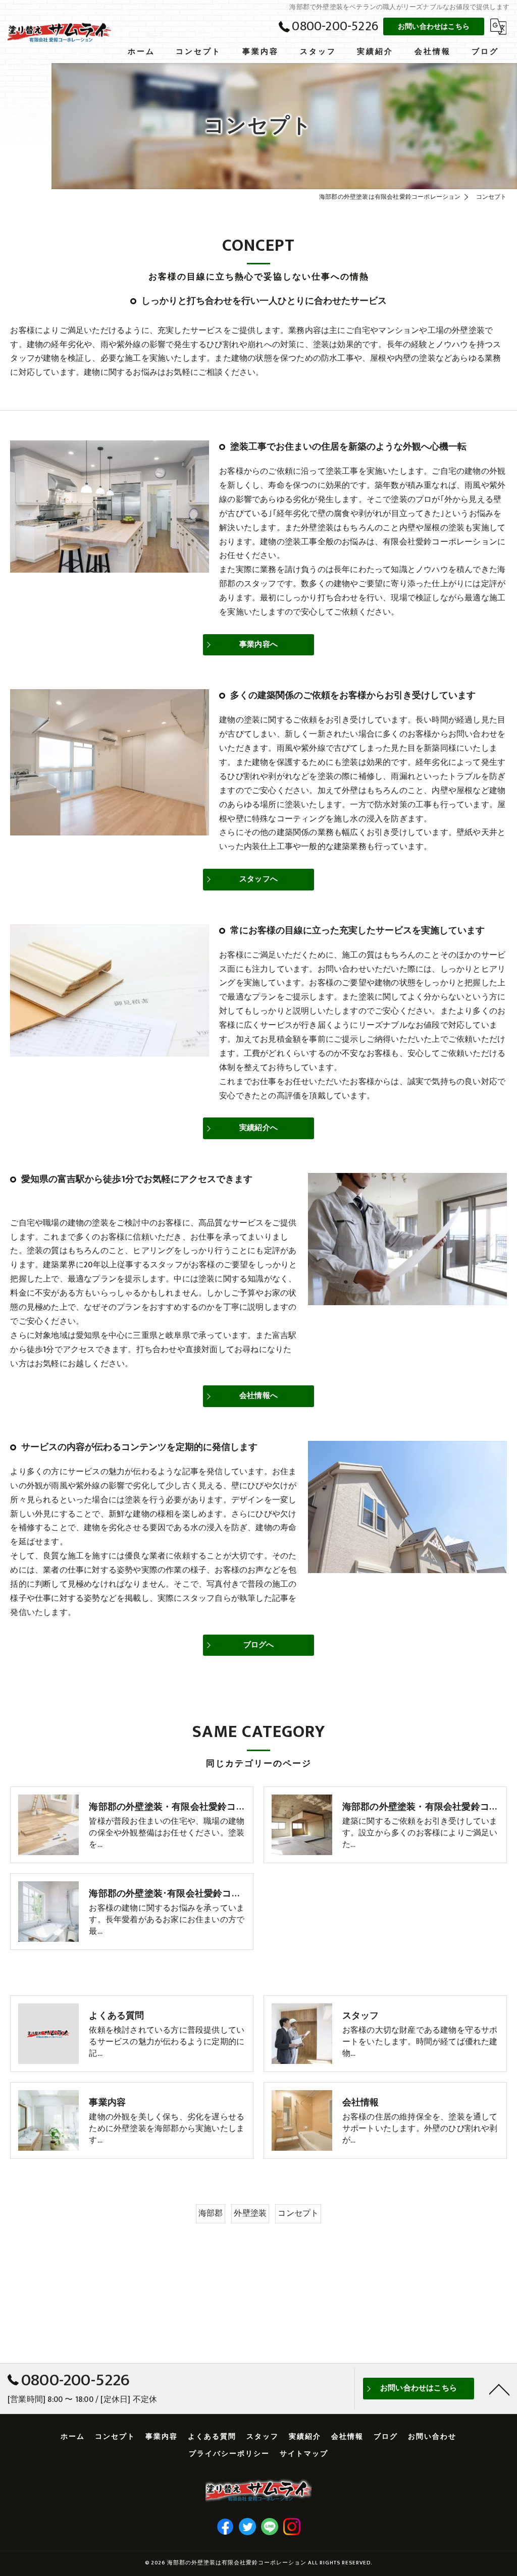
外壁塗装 (250, 2213)
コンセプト (298, 2213)
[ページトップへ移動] (499, 2389)
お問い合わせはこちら (434, 26)
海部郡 (211, 2213)
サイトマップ (304, 2454)
